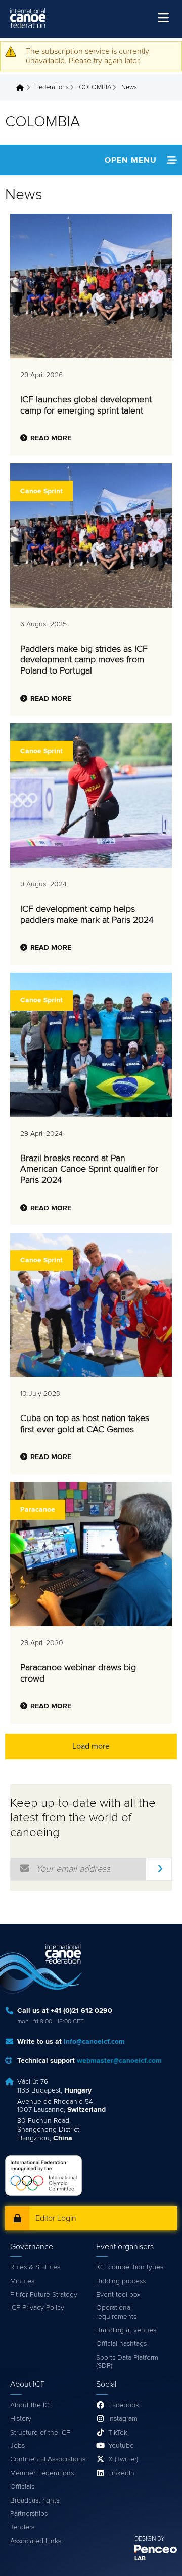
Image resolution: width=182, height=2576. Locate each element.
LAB (140, 2559)
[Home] (28, 18)
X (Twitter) (123, 2459)
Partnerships (29, 2514)
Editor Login (56, 2218)
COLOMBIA (95, 87)
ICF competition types (130, 2267)
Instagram (123, 2419)
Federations (52, 87)
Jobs (17, 2446)
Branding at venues (126, 2330)
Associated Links (36, 2541)
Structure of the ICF (40, 2433)
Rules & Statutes (35, 2267)
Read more (51, 438)
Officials (22, 2487)
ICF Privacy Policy (37, 2308)
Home (23, 88)
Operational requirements (116, 2312)
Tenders (22, 2527)
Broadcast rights (35, 2500)
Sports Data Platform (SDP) (127, 2362)
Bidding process (121, 2281)
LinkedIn (121, 2473)
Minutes (22, 2281)
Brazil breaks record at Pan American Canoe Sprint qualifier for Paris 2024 (89, 1169)
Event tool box (118, 2295)
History (21, 2419)
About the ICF (32, 2405)
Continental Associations (48, 2459)
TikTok (118, 2433)
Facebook (124, 2405)
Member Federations (42, 2473)
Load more (91, 1746)
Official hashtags (121, 2344)
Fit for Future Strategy (44, 2295)
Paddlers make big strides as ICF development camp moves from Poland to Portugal (84, 660)
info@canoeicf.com (94, 2042)
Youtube (121, 2446)
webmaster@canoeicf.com (119, 2061)
